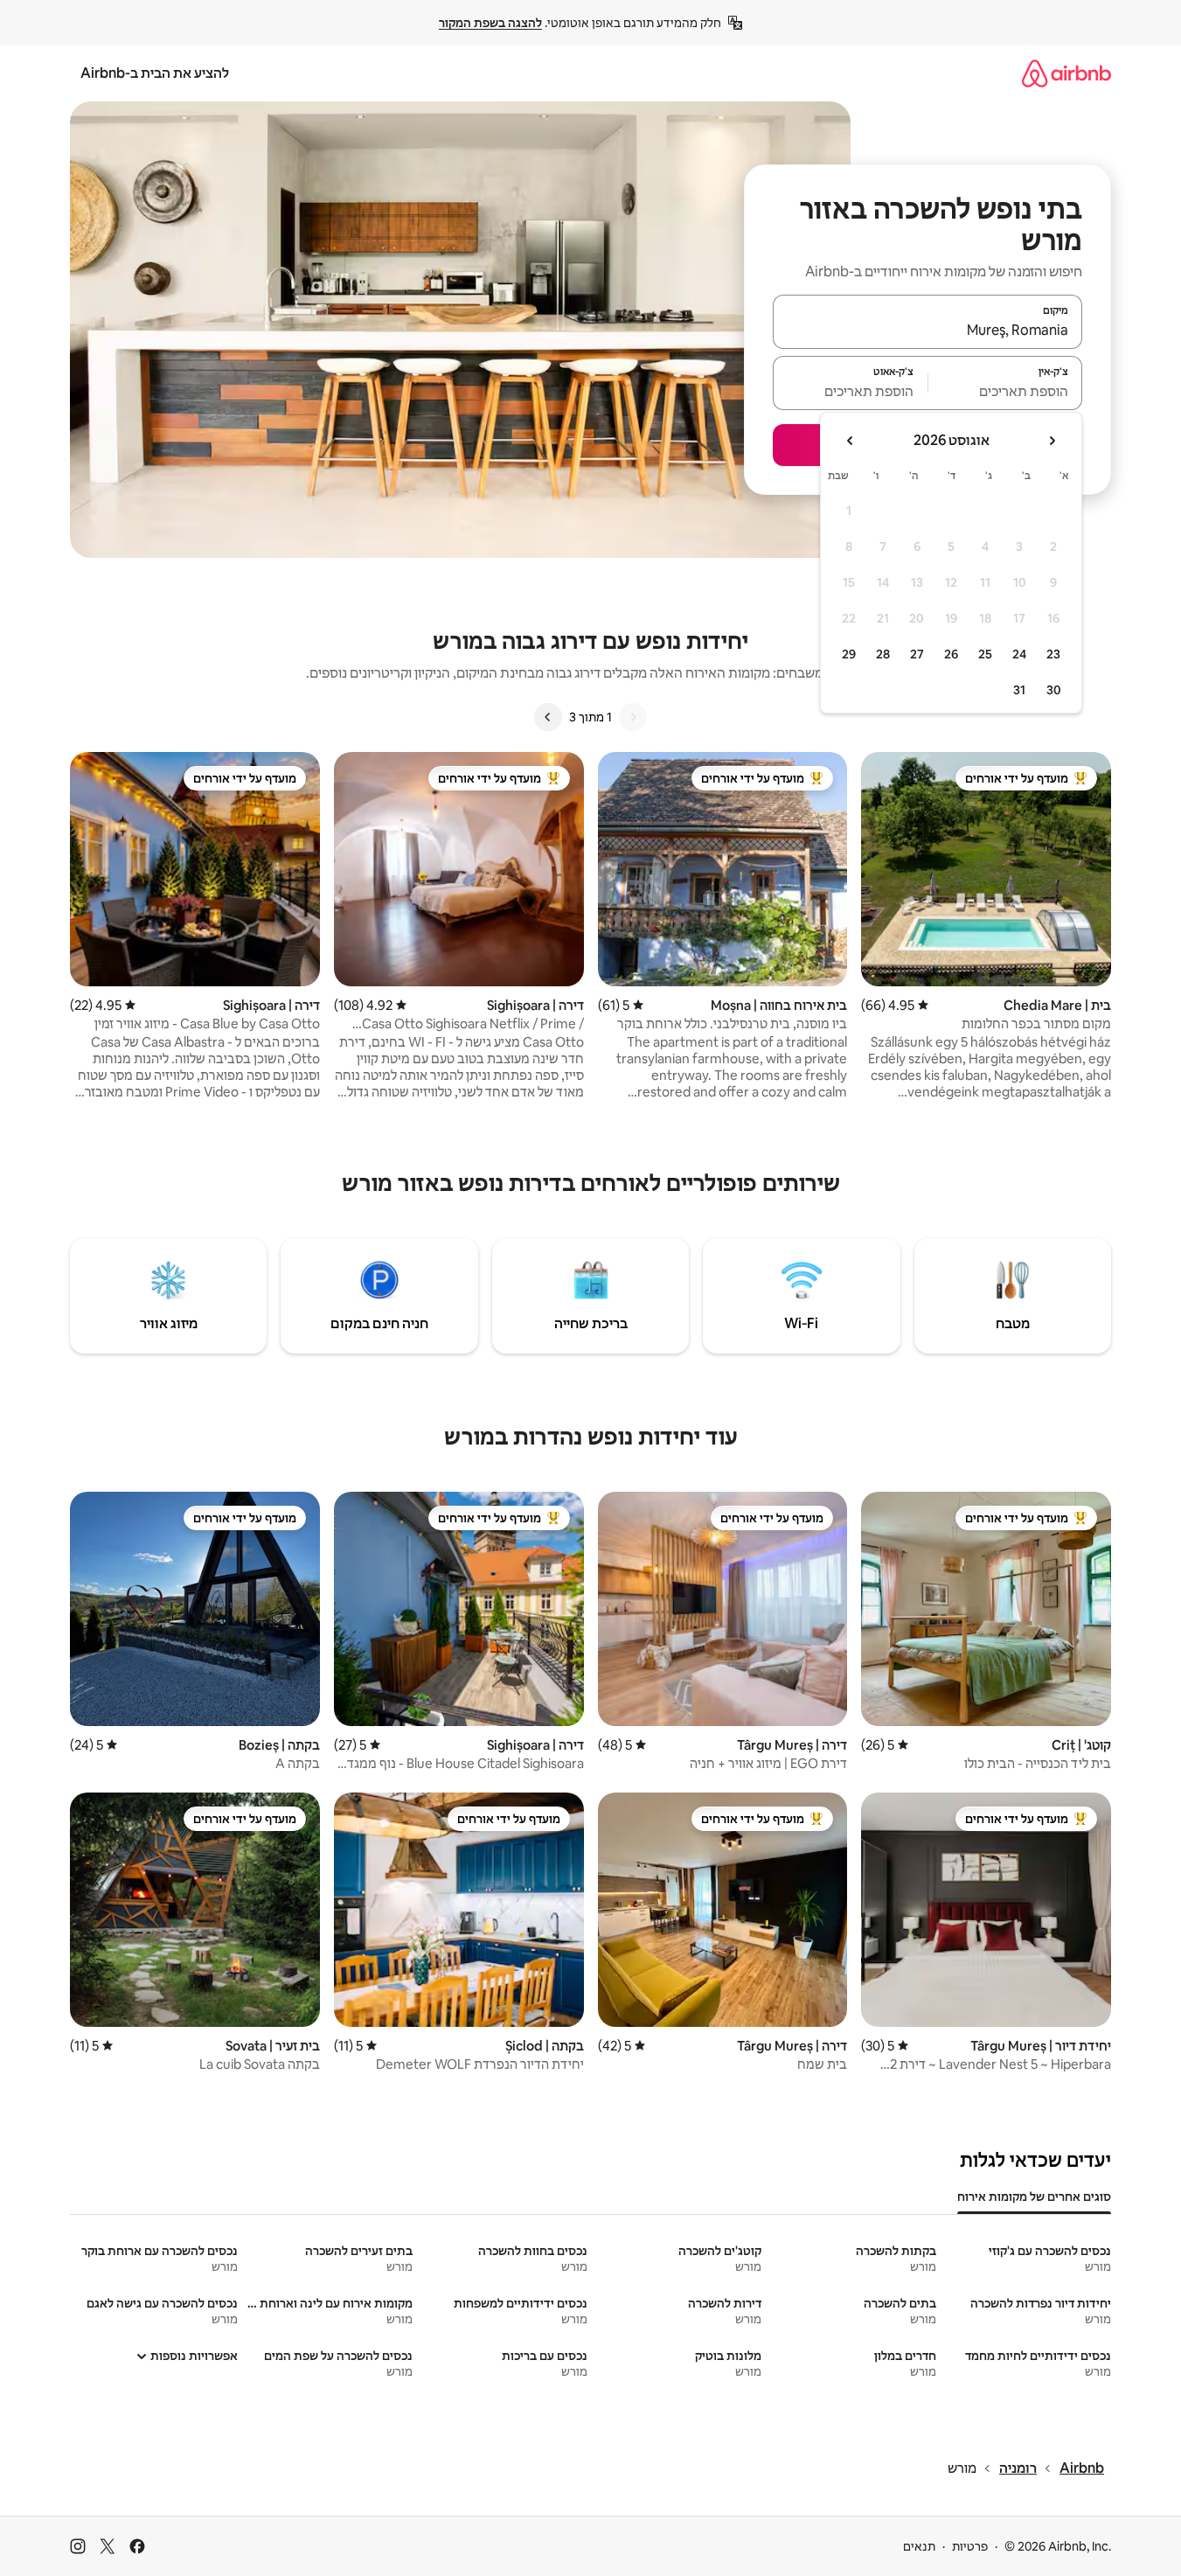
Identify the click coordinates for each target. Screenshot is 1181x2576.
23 (1053, 654)
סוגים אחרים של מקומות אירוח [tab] (1034, 2197)
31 (1019, 690)
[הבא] (548, 717)
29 (849, 654)
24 (1019, 654)
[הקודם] (633, 717)
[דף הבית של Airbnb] (1066, 73)
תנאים (919, 2546)
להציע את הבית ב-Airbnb (155, 73)
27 (917, 654)
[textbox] (1006, 391)
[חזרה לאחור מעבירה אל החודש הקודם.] (1052, 441)
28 (883, 654)
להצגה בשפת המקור (490, 23)
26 (951, 654)
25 (985, 654)
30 (1054, 690)
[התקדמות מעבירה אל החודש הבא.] (851, 441)
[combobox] (927, 330)
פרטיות (970, 2546)
